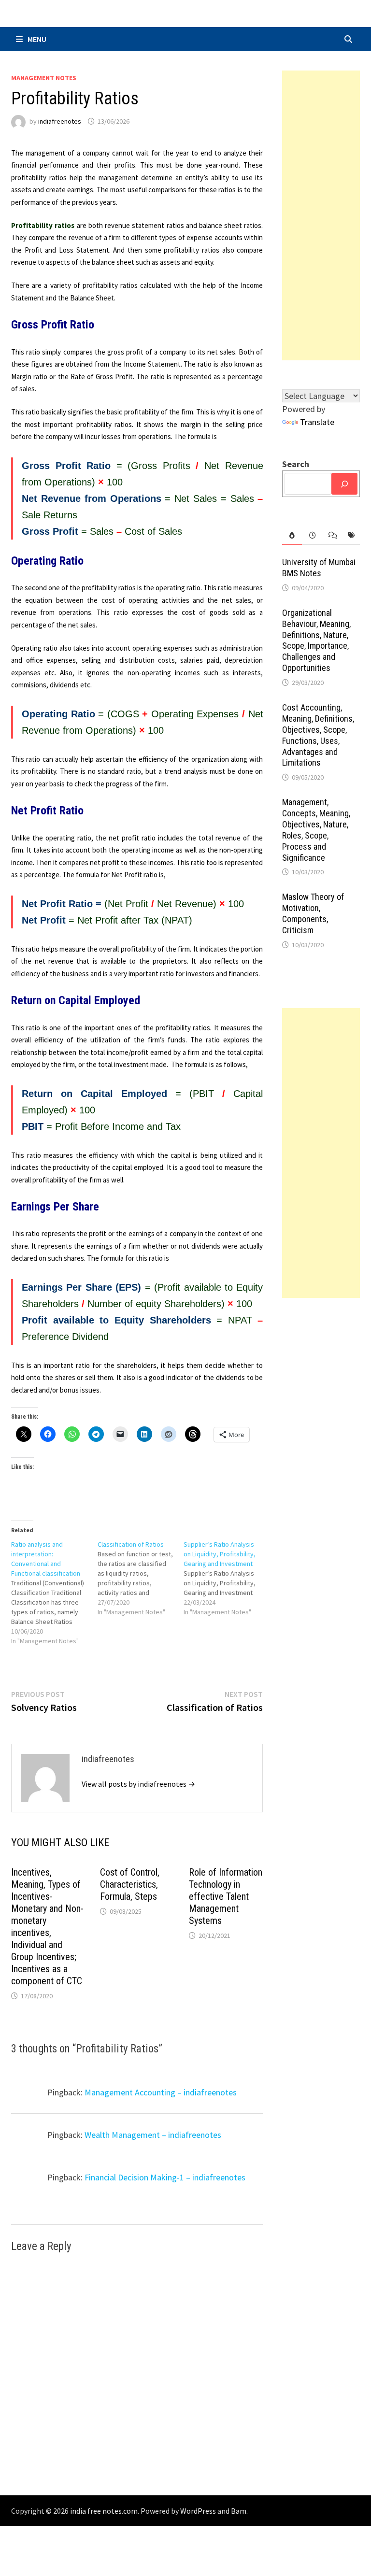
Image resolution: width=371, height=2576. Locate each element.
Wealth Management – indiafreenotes (153, 2135)
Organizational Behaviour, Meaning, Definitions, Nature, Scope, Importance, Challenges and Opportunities (316, 640)
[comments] (331, 535)
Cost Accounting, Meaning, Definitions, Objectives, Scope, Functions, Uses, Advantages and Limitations (318, 735)
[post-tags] (350, 535)
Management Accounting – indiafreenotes (161, 2092)
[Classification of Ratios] (141, 1578)
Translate (317, 422)
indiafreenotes (60, 121)
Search (296, 464)
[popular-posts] (292, 535)
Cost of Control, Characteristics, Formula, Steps (130, 1884)
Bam (239, 2511)
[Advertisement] (321, 215)
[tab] (292, 535)
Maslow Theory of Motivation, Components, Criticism (313, 913)
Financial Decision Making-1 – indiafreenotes (165, 2177)
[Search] (344, 484)
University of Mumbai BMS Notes (319, 568)
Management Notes (44, 78)
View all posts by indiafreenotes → (138, 1784)
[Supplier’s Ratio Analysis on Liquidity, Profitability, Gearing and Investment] (227, 1578)
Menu (37, 39)
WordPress (198, 2511)
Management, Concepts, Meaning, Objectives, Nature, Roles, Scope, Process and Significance (316, 830)
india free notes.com (104, 2511)
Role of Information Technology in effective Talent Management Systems (226, 1896)
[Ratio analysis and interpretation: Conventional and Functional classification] (54, 1593)
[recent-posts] (312, 535)
